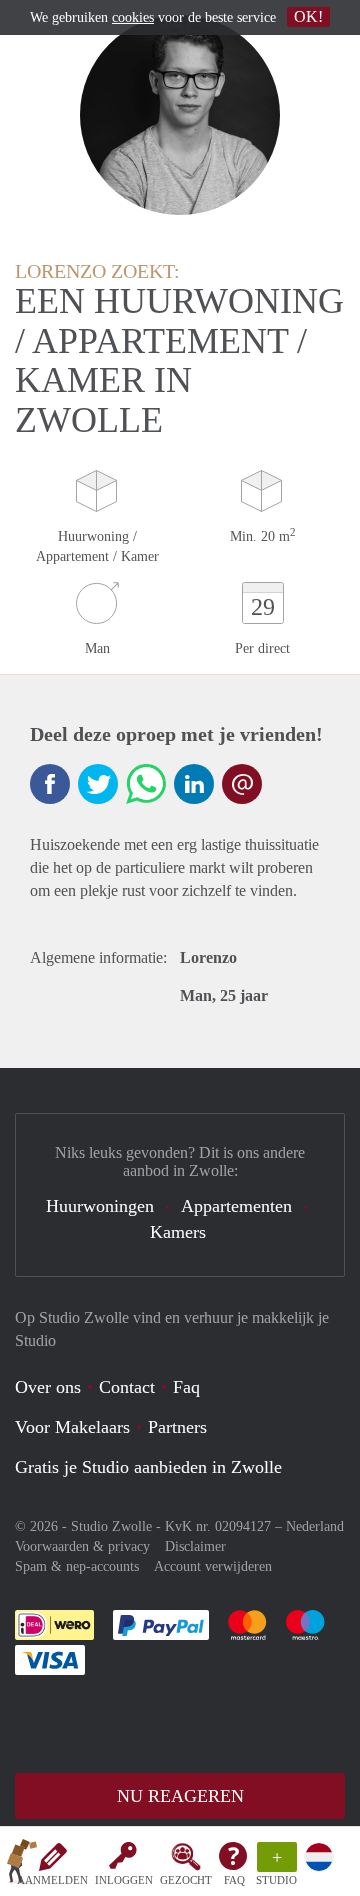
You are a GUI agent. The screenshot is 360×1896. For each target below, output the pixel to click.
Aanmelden (52, 1880)
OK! (308, 16)
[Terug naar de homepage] (22, 1865)
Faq (186, 1387)
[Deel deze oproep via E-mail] (242, 784)
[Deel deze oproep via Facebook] (50, 784)
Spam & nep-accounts (77, 1566)
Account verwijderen (213, 1566)
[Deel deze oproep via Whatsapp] (146, 784)
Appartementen (236, 1206)
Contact (127, 1387)
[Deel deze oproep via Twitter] (98, 784)
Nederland (315, 1526)
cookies (133, 17)
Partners (177, 1427)
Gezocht (186, 1880)
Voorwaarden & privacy (82, 1546)
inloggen (124, 1880)
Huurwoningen (100, 1206)
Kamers (178, 1232)
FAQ (234, 1880)
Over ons (48, 1387)
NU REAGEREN (180, 1796)
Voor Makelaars (72, 1427)
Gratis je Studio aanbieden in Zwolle (148, 1467)
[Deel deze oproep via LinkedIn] (194, 784)
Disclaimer (195, 1546)
